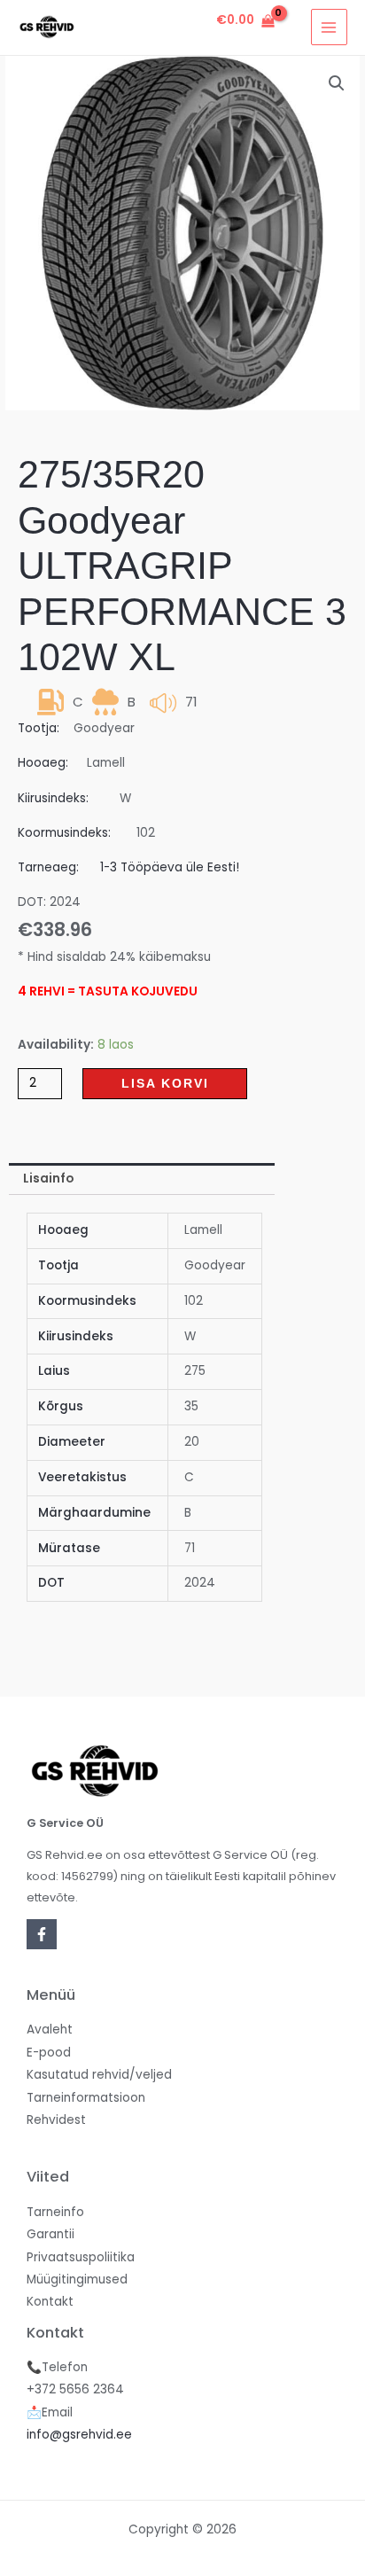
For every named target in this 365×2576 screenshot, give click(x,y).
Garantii (50, 2234)
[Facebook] (42, 1934)
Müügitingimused (77, 2279)
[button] (337, 83)
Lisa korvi (165, 1084)
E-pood (49, 2053)
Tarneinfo (55, 2212)
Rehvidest (56, 2120)
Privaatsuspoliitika (81, 2257)
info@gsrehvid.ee (79, 2435)
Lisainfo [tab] (48, 1179)
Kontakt (50, 2302)
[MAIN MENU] (329, 27)
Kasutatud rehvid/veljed (99, 2075)
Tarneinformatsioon (86, 2098)
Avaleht (50, 2030)
